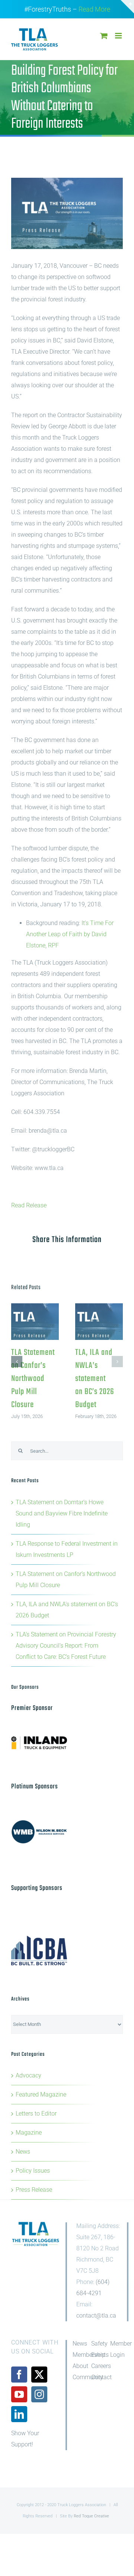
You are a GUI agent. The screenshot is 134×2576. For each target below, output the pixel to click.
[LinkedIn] (19, 2414)
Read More (94, 9)
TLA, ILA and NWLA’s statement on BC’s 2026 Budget (99, 1322)
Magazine (29, 2133)
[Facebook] (19, 2375)
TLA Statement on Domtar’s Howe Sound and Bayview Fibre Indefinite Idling (62, 1513)
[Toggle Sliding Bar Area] (127, 7)
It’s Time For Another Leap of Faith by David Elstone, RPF (70, 934)
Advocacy (28, 2075)
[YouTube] (19, 2394)
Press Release (34, 2190)
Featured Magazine (41, 2094)
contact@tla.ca (96, 2316)
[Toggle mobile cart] (104, 36)
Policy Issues (33, 2171)
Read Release (29, 1205)
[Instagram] (39, 2394)
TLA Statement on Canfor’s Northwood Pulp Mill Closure (35, 1322)
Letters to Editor (36, 2113)
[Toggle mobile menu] (119, 36)
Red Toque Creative (91, 2516)
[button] (17, 1362)
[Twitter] (39, 2375)
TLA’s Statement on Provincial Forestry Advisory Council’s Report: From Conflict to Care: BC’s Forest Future (66, 1646)
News (23, 2152)
